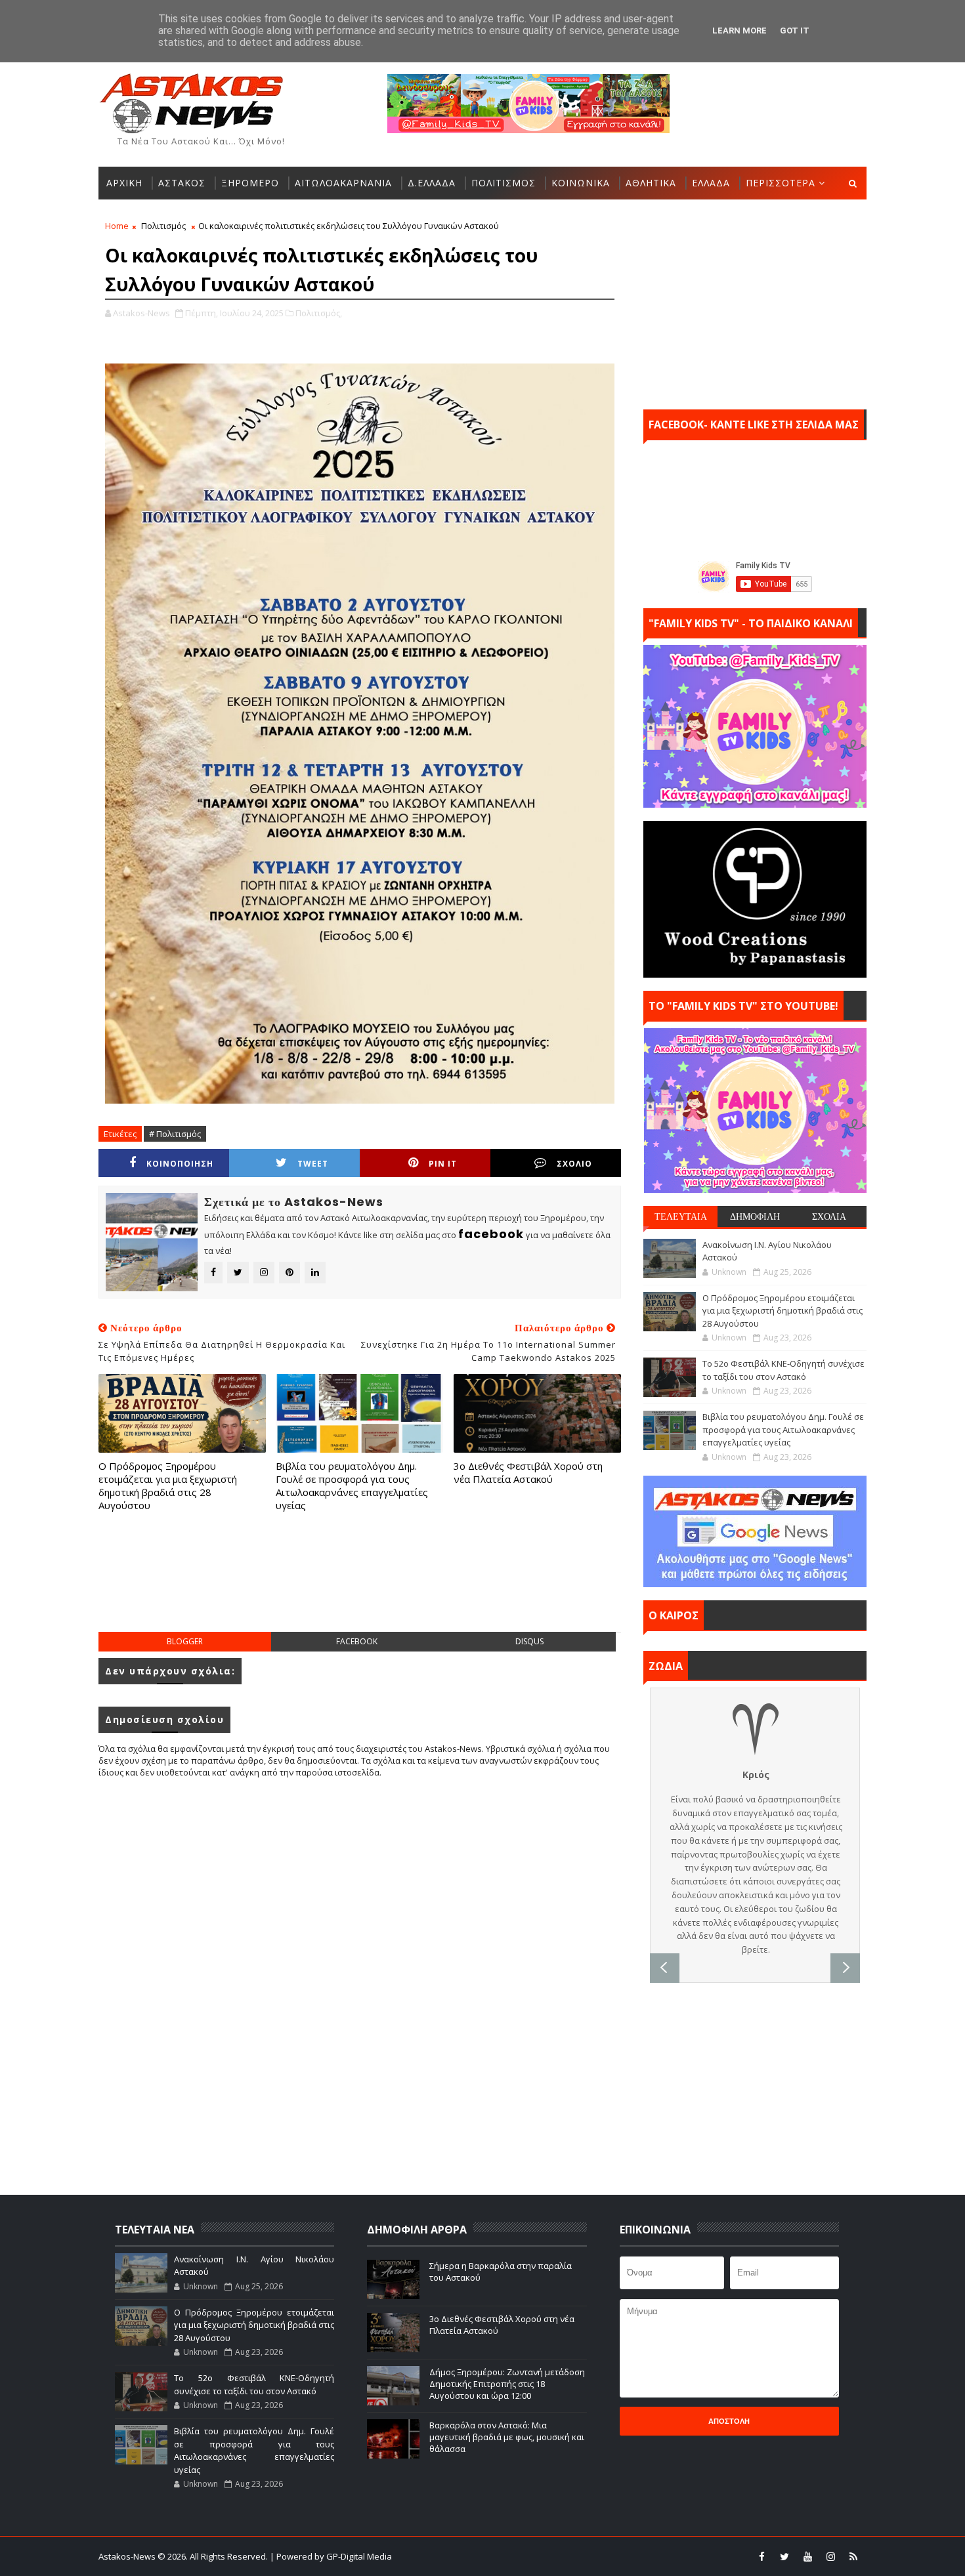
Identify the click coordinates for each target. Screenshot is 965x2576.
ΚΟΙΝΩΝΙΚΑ (581, 183)
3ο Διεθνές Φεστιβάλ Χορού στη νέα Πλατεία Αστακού (528, 1472)
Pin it (443, 1164)
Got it (795, 31)
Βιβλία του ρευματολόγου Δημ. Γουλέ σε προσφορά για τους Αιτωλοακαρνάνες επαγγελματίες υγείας (352, 1486)
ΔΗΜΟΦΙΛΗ (755, 1216)
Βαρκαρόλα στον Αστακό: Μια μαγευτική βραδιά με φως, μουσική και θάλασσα (507, 2437)
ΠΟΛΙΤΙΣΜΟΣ (504, 183)
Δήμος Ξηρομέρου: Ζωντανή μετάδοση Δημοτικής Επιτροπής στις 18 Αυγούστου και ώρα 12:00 (507, 2384)
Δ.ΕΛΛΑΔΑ (432, 183)
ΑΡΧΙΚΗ (124, 183)
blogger (185, 1641)
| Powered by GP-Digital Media (331, 2556)
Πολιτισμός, (319, 313)
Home (117, 226)
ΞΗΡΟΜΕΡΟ (250, 183)
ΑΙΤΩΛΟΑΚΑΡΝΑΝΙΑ (343, 183)
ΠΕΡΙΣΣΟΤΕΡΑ (781, 183)
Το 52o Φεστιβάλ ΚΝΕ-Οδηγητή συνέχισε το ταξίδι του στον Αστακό (783, 1370)
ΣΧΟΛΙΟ (574, 1164)
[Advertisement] (360, 1585)
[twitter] (784, 2556)
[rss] (853, 2556)
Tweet (313, 1164)
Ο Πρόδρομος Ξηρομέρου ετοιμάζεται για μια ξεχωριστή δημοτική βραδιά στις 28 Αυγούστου (168, 1486)
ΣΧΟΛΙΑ (829, 1216)
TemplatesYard (491, 2556)
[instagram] (830, 2556)
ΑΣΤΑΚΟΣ (182, 183)
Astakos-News (128, 2556)
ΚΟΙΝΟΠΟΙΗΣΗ (180, 1164)
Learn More (740, 31)
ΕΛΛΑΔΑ (711, 183)
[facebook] (761, 2556)
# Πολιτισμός (175, 1134)
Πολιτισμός (163, 226)
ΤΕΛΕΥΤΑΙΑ (681, 1216)
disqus (529, 1641)
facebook (357, 1641)
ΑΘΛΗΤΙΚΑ (651, 183)
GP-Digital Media (624, 2556)
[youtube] (807, 2556)
